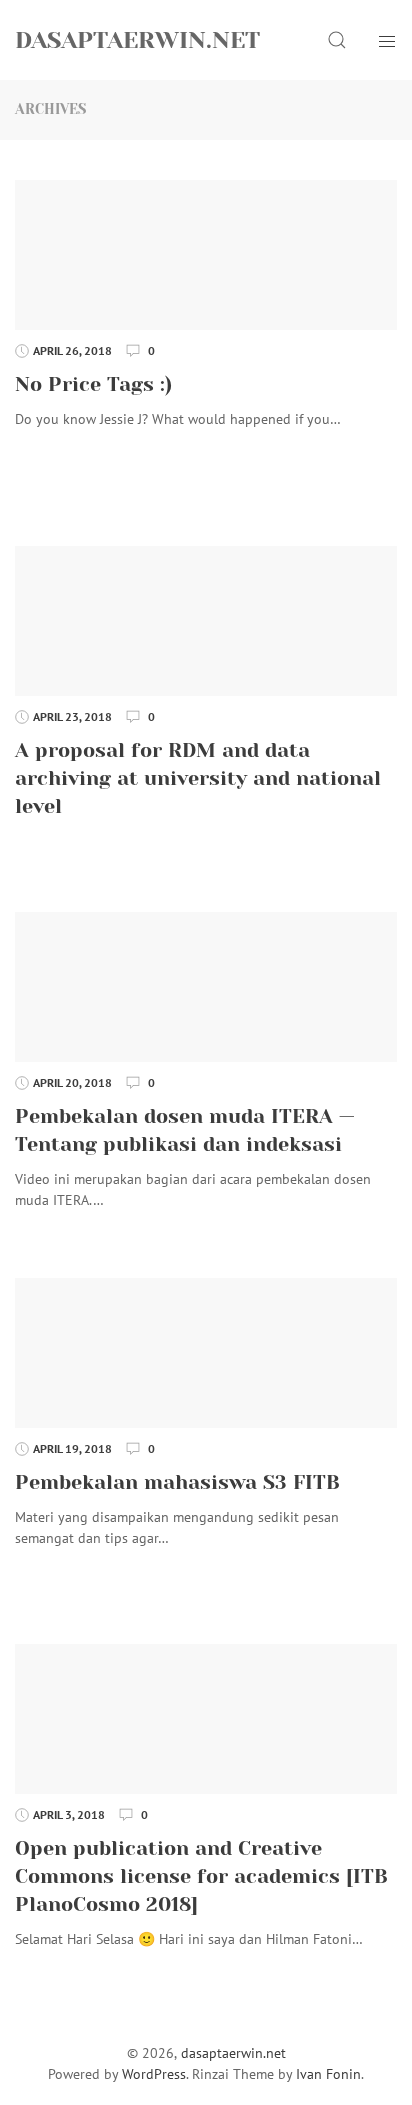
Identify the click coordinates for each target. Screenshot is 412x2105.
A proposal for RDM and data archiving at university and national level (198, 778)
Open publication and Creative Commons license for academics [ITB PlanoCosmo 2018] (201, 1876)
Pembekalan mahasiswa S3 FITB (177, 1482)
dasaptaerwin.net (137, 40)
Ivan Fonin (328, 2074)
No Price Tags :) (93, 384)
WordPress (154, 2074)
